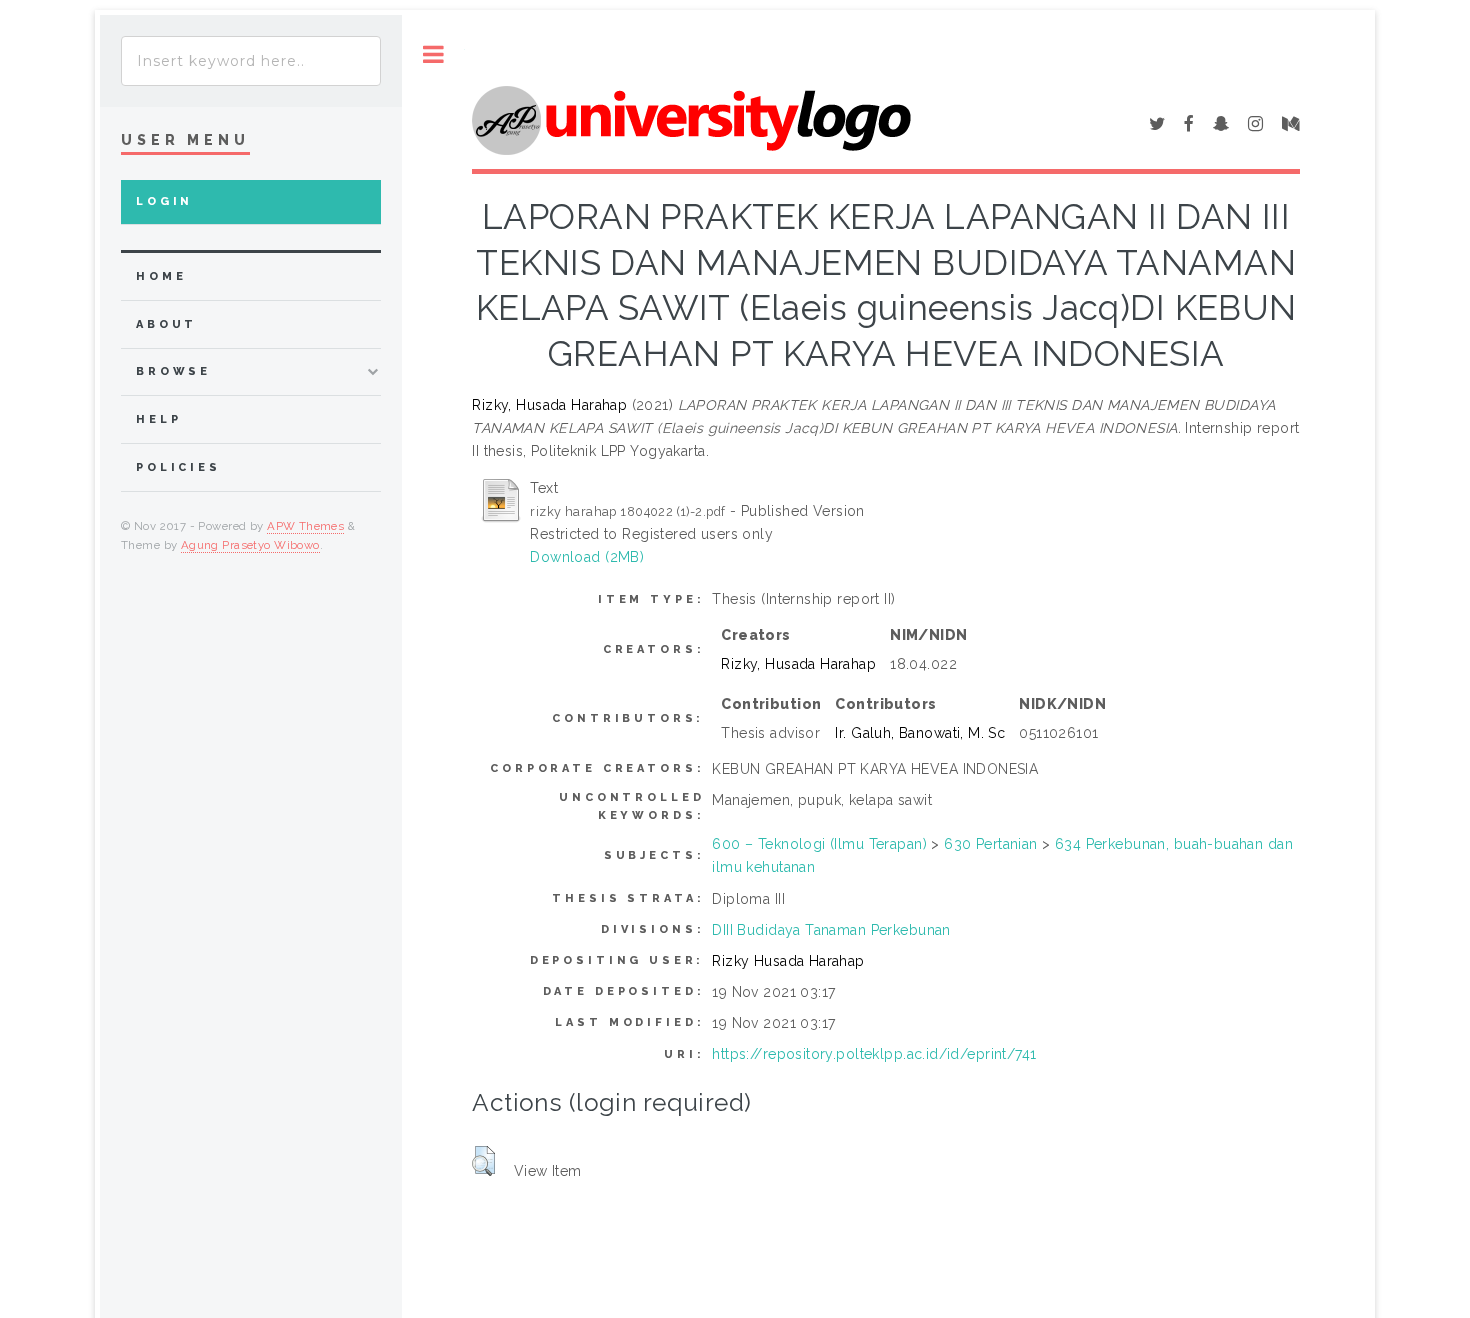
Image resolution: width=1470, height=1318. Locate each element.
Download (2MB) (587, 557)
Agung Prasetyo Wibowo (250, 545)
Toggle (433, 54)
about (166, 324)
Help (158, 419)
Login (164, 201)
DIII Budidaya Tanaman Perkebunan (831, 930)
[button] (483, 1161)
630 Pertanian (990, 844)
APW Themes (305, 526)
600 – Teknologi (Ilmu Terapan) (819, 844)
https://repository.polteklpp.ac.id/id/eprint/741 (874, 1054)
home (161, 276)
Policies (178, 467)
